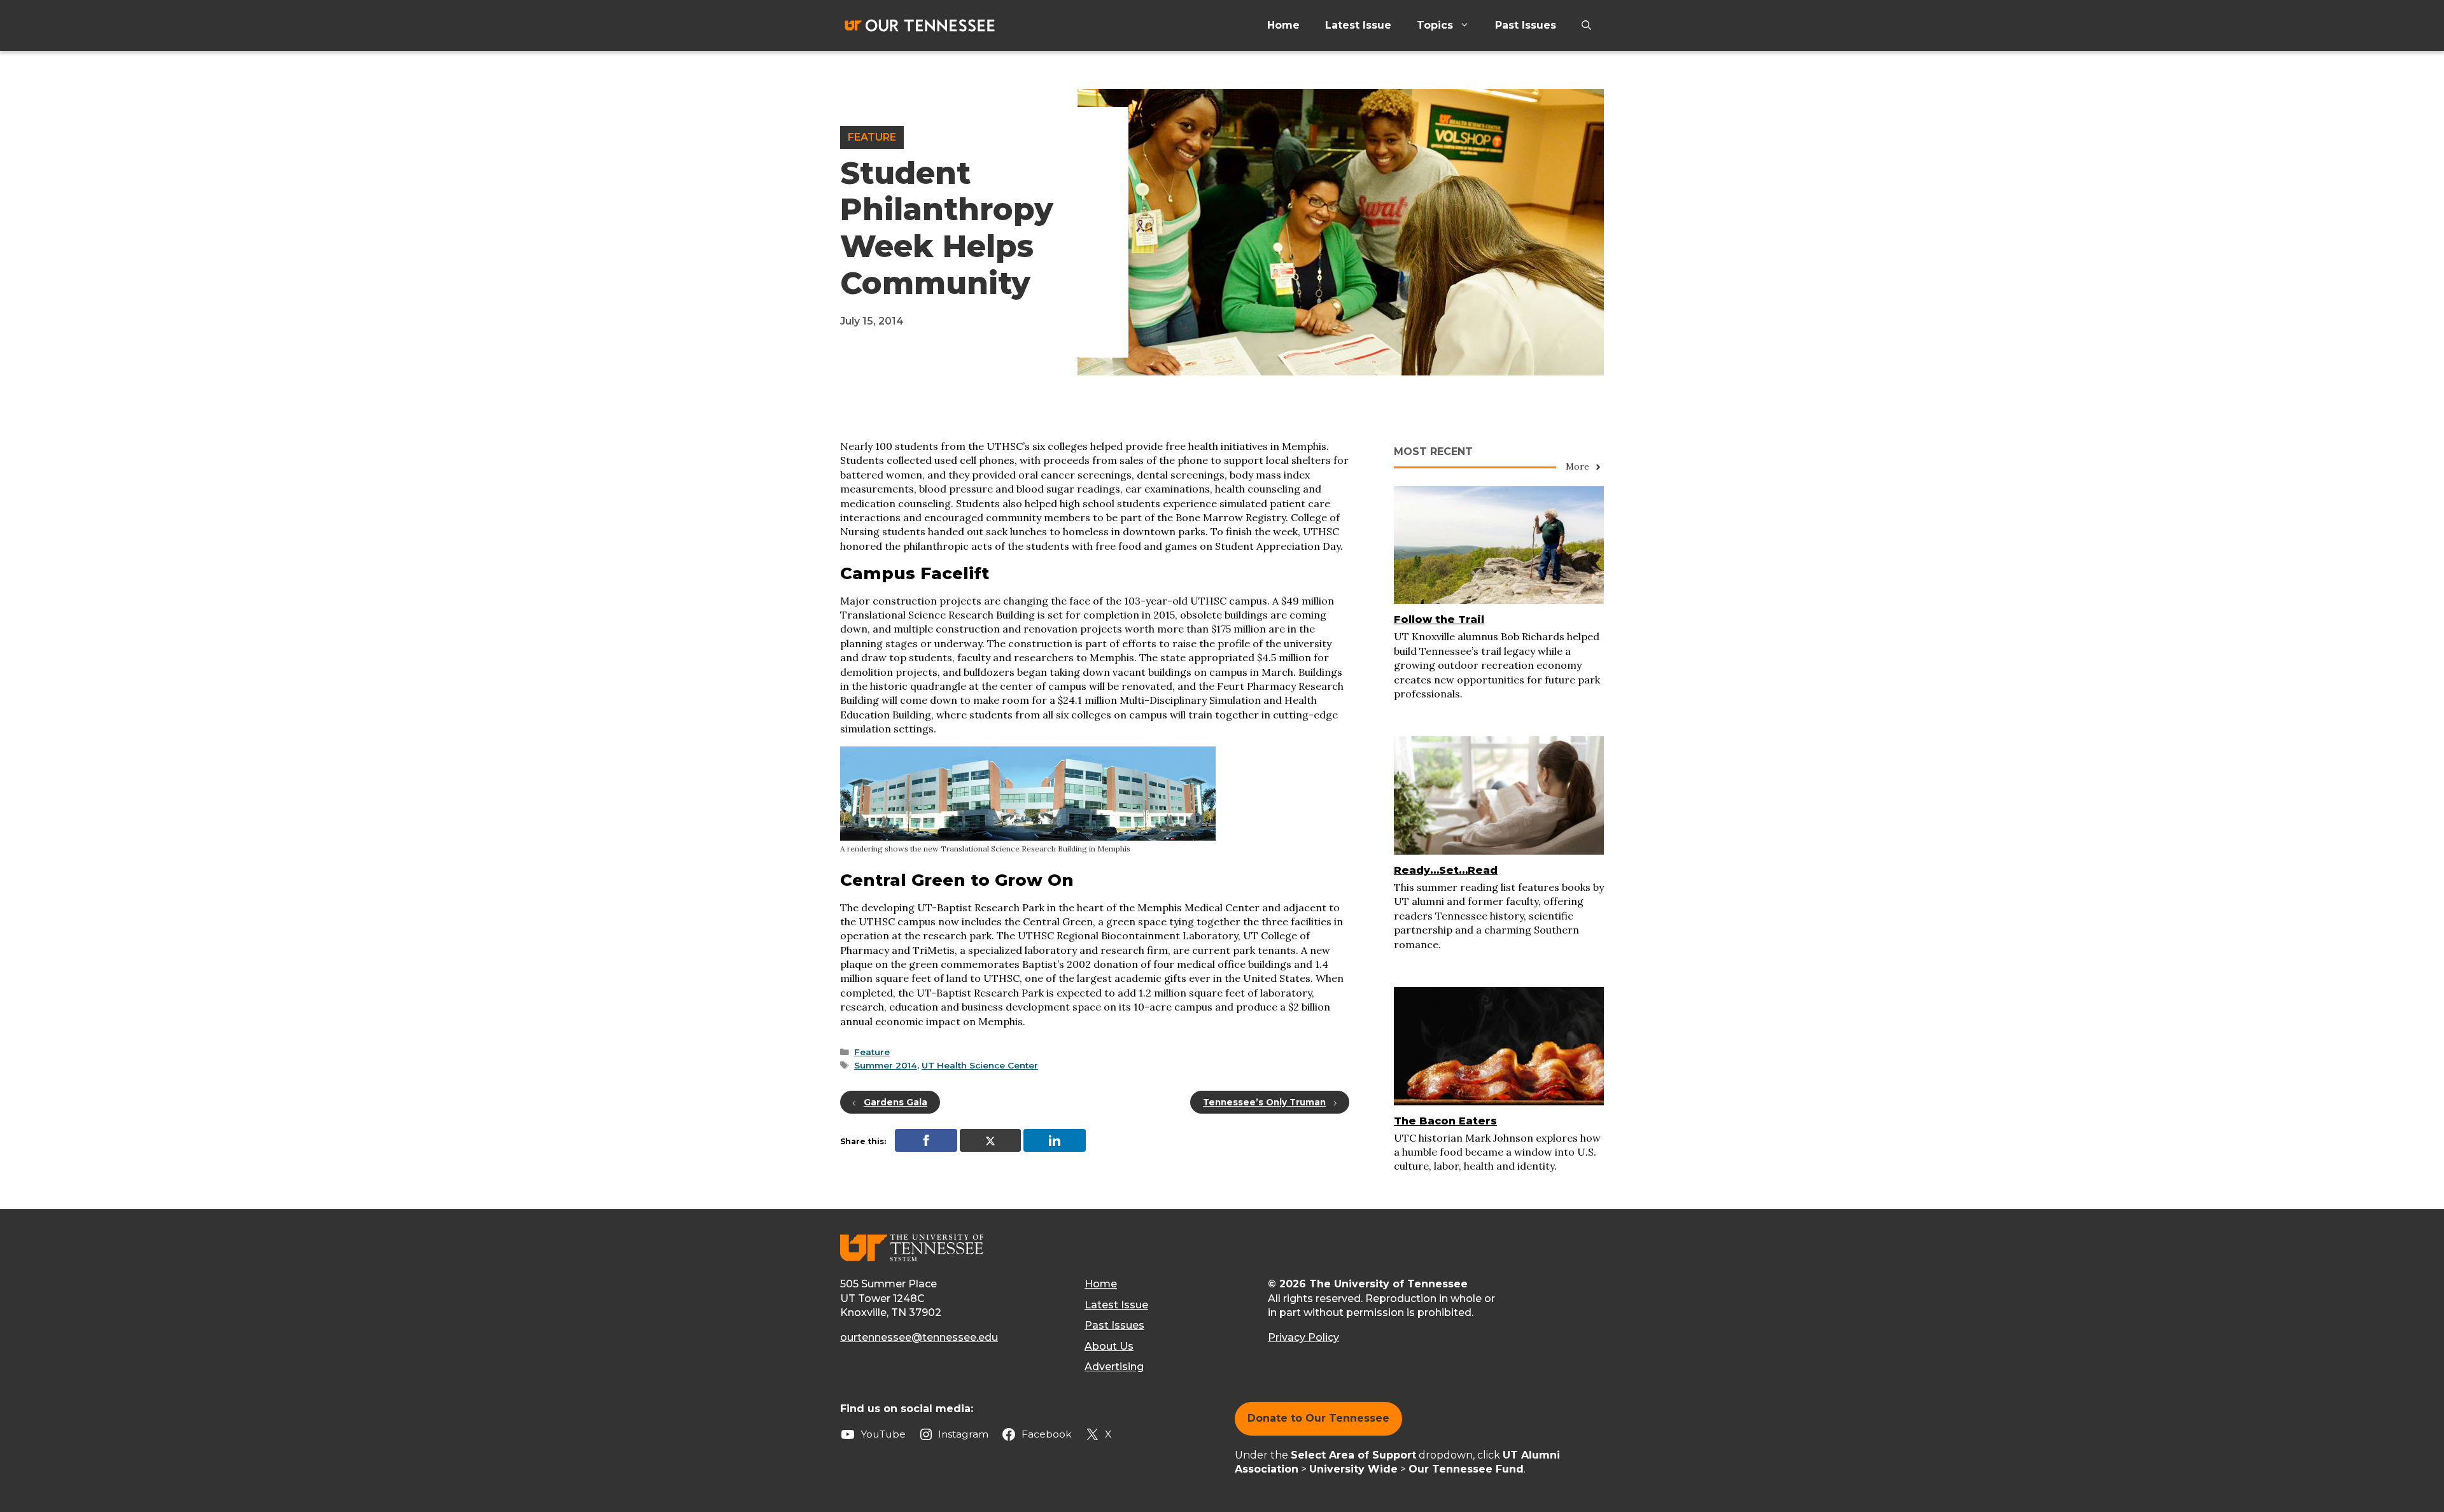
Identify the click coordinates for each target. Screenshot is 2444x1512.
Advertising (1114, 1367)
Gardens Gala (895, 1102)
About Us (1109, 1346)
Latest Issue (1358, 25)
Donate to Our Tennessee (1318, 1418)
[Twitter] (990, 1140)
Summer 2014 (886, 1065)
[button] (1586, 25)
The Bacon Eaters (1445, 1121)
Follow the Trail (1439, 619)
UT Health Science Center (980, 1065)
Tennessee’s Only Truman (1264, 1102)
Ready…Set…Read (1446, 870)
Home (1283, 25)
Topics (1435, 25)
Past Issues (1526, 25)
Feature (872, 137)
